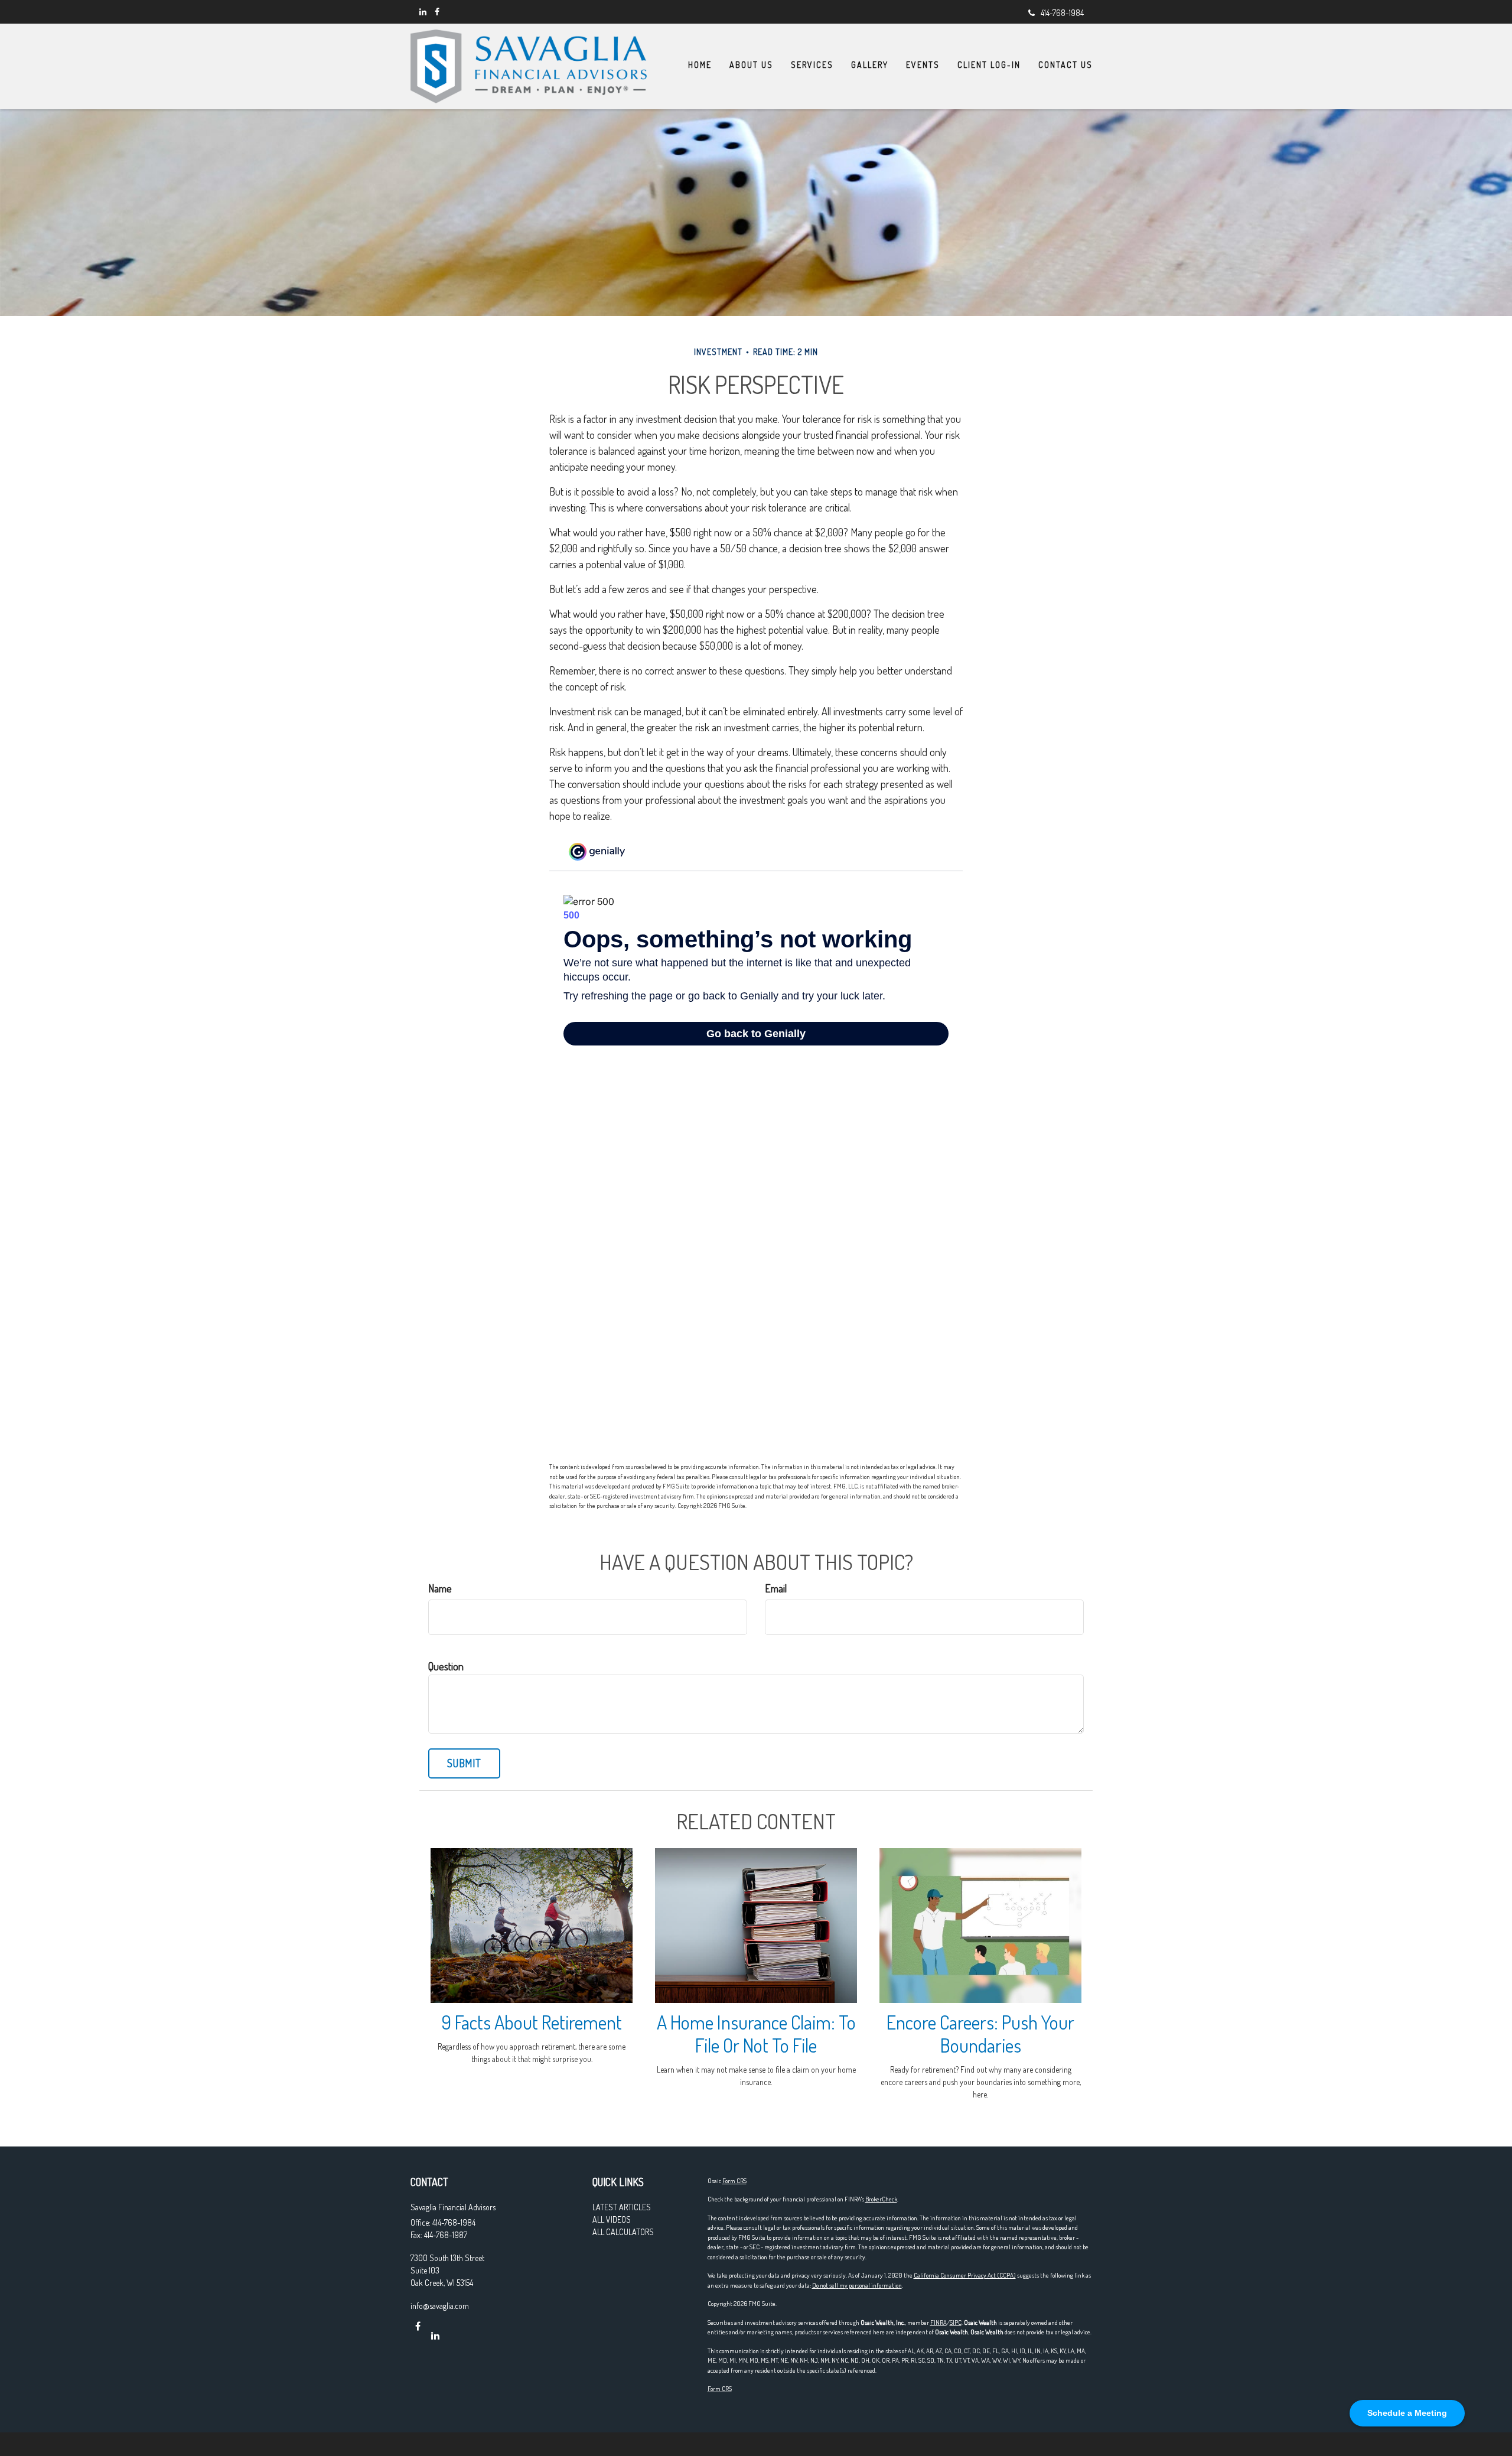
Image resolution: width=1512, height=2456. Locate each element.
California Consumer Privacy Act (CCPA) (965, 2275)
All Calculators (623, 2232)
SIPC (956, 2323)
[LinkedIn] (423, 12)
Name (440, 1588)
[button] (751, 65)
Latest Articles (622, 2207)
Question (446, 1666)
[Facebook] (437, 12)
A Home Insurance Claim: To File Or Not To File (756, 2034)
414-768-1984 (1062, 13)
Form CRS (734, 2181)
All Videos (612, 2219)
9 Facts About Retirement (532, 2022)
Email (776, 1588)
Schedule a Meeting (1407, 2413)
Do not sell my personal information (857, 2285)
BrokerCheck (881, 2199)
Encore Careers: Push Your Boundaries (980, 2034)
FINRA (939, 2323)
